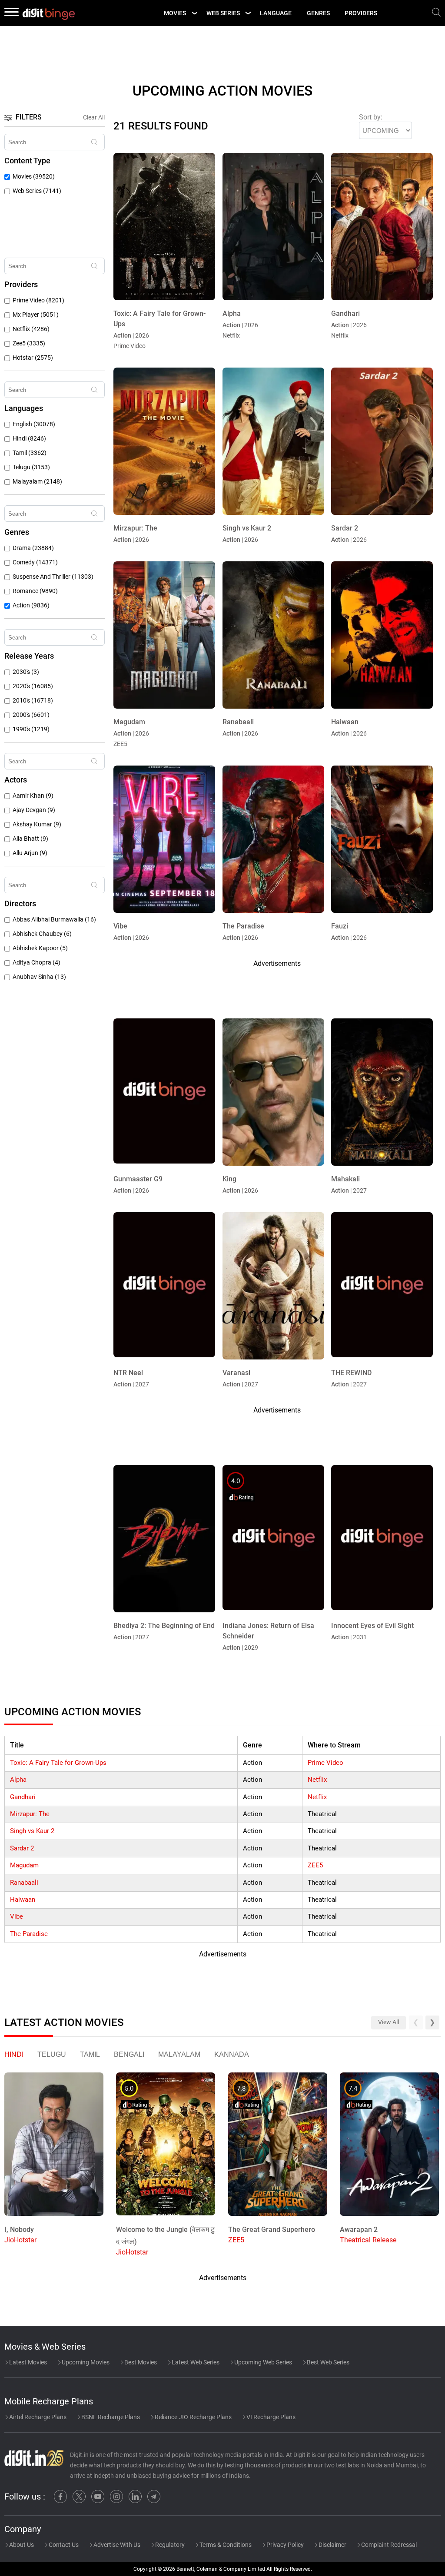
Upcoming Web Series (262, 2362)
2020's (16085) (33, 686)
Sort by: (371, 117)
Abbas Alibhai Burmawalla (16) (54, 920)
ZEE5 (315, 1865)
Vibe (17, 1916)
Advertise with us (116, 2545)
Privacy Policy (284, 2545)
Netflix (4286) (31, 329)
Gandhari (23, 1797)
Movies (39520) (34, 177)
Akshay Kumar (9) (37, 824)
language (276, 13)
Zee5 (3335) (29, 343)
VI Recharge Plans (270, 2417)
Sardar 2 (22, 1848)
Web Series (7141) (37, 191)
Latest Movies (27, 2362)
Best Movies (140, 2362)
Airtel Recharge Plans (37, 2417)
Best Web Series (327, 2362)
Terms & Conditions (225, 2545)
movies (175, 13)
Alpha (18, 1780)
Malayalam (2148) (37, 482)
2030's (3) (26, 672)
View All (389, 2022)
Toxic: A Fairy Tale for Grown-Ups (58, 1763)
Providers (361, 13)
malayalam (179, 2054)
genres (318, 13)
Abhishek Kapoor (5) (40, 948)
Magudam (24, 1865)
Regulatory (169, 2545)
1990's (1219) (31, 729)
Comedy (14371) (35, 562)
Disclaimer (332, 2545)
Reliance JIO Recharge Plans (193, 2417)
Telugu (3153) (31, 467)
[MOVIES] (194, 13)
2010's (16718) (33, 701)
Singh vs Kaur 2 (32, 1831)
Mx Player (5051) (36, 315)
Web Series (223, 13)
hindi (14, 2054)
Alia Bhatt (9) (30, 839)
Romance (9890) (35, 591)
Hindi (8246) (29, 439)
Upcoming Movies (85, 2362)
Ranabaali (24, 1883)
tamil (90, 2054)
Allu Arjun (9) (30, 853)
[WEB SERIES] (248, 13)
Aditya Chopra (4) (37, 963)
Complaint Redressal (388, 2545)
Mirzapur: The (30, 1814)
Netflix (317, 1780)
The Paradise (29, 1934)
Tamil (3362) (30, 453)
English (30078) (34, 424)
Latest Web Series (195, 2362)
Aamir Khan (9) (33, 796)
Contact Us (63, 2545)
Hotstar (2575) (33, 358)
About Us (21, 2545)
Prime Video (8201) (38, 300)
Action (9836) (31, 605)
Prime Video (325, 1763)
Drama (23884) (33, 548)
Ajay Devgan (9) (34, 810)
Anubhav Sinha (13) (39, 977)
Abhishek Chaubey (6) (42, 934)
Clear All (94, 117)
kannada (232, 2054)
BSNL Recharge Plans (110, 2417)
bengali (129, 2054)
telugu (52, 2054)
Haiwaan (23, 1900)
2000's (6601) (31, 715)
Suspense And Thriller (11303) (53, 577)
